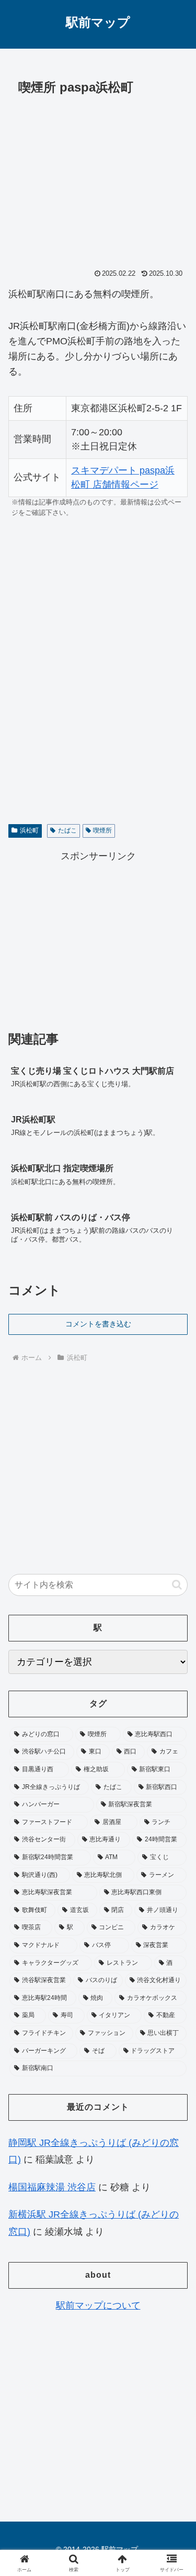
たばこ (67, 830)
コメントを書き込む (98, 1324)
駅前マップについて (98, 2305)
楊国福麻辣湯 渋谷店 (52, 2187)
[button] (177, 1585)
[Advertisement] (98, 179)
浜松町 (29, 830)
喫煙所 (102, 830)
